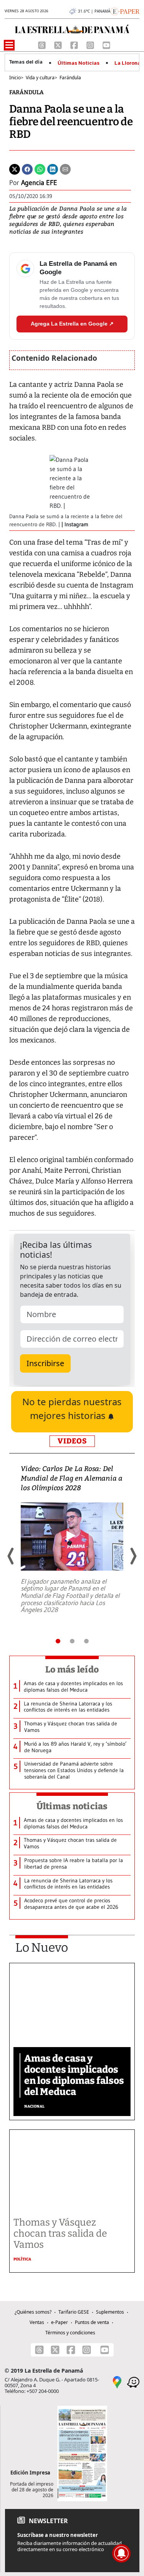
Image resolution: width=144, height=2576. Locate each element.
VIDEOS (72, 1441)
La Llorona (127, 63)
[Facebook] (75, 44)
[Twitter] (15, 169)
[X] (59, 44)
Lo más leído (72, 1669)
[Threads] (43, 44)
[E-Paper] (125, 11)
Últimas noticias (72, 1806)
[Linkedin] (53, 169)
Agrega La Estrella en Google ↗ (72, 324)
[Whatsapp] (40, 169)
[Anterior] (11, 1556)
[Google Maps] (117, 2382)
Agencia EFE (39, 183)
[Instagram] (91, 44)
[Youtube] (106, 44)
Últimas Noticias (79, 63)
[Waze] (133, 2382)
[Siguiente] (133, 1556)
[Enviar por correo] (65, 169)
